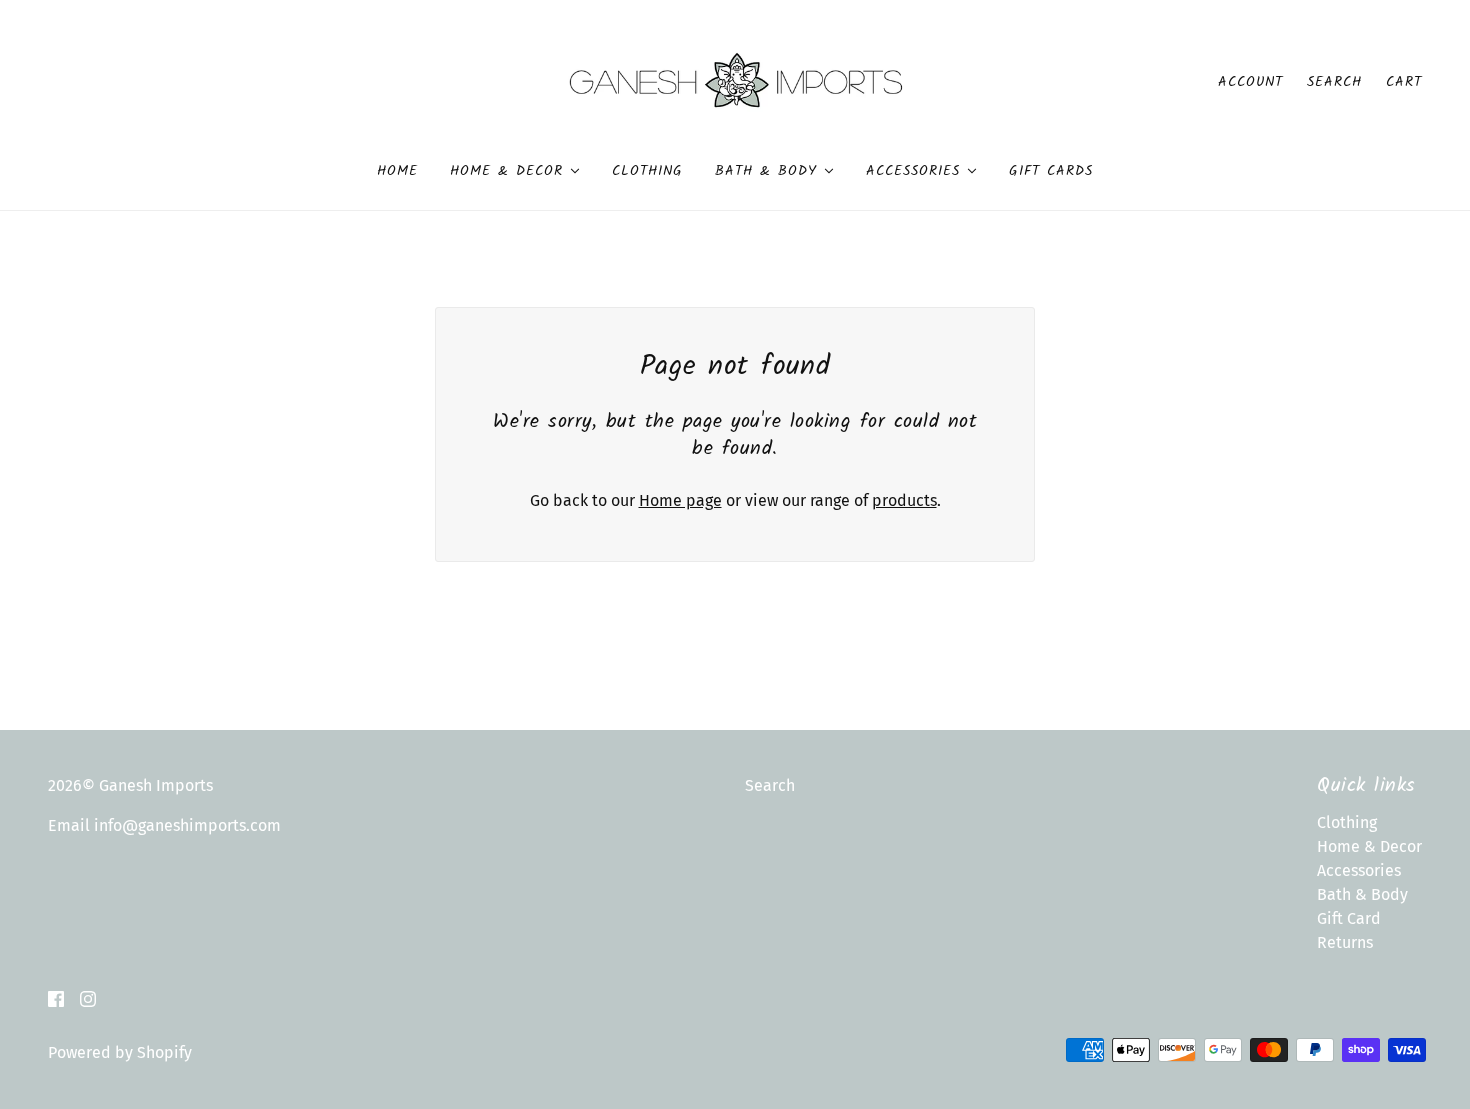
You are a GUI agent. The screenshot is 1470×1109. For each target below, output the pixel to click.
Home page (680, 500)
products (904, 500)
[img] (56, 998)
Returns (1345, 942)
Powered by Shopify (120, 1052)
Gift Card (1349, 918)
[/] (735, 80)
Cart (1404, 82)
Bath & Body (1362, 894)
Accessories (1359, 870)
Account (1250, 82)
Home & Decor (1369, 846)
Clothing (1347, 822)
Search (1334, 82)
